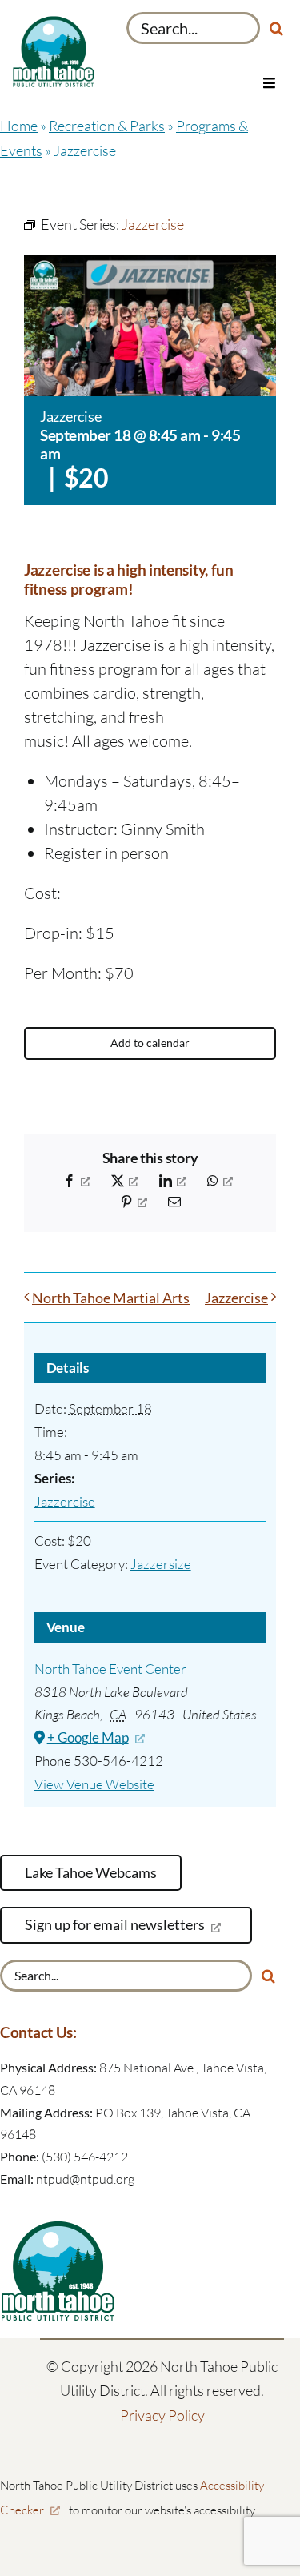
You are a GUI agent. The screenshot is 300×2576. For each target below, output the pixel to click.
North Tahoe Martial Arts (111, 1298)
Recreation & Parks (107, 126)
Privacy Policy (162, 2415)
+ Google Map (88, 1737)
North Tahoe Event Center (110, 1669)
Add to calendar (150, 1043)
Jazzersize (161, 1564)
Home (19, 126)
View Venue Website (94, 1784)
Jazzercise (236, 1298)
